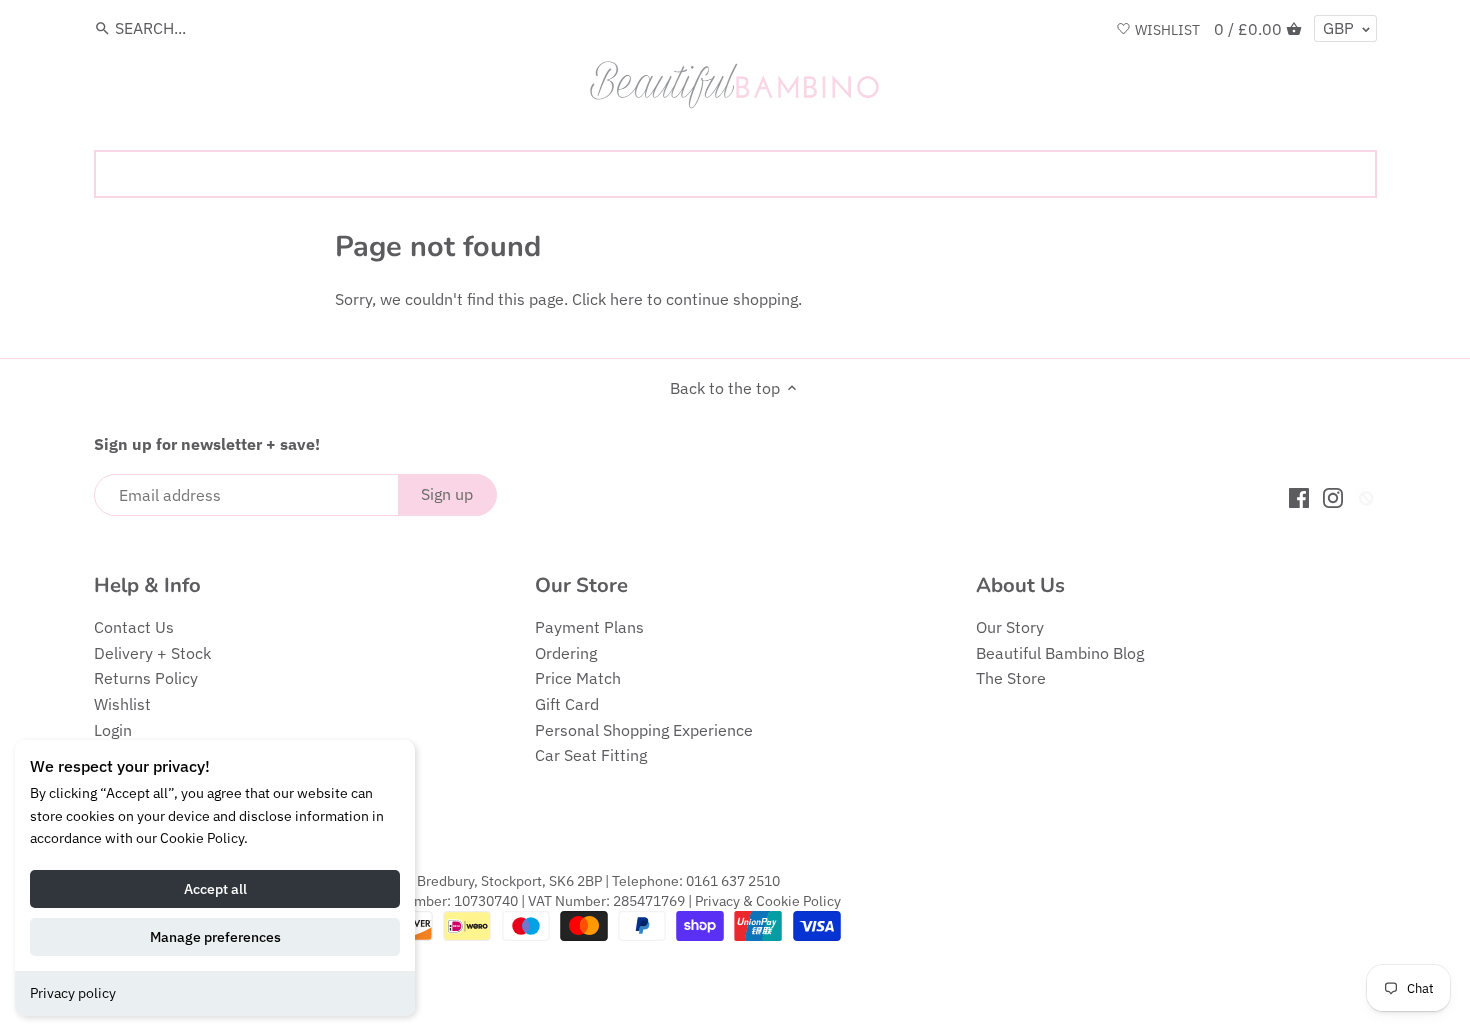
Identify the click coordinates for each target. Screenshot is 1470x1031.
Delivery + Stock (152, 653)
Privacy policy (73, 993)
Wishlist (122, 704)
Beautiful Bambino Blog (1060, 653)
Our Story (1010, 627)
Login (113, 730)
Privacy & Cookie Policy (768, 900)
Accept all (215, 889)
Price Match (578, 678)
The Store (1011, 678)
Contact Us (134, 627)
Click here (607, 299)
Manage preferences (215, 937)
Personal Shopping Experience (644, 730)
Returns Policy (146, 678)
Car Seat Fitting (591, 755)
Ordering (566, 653)
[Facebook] (1299, 496)
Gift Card (567, 704)
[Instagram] (1333, 496)
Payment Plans (589, 627)
